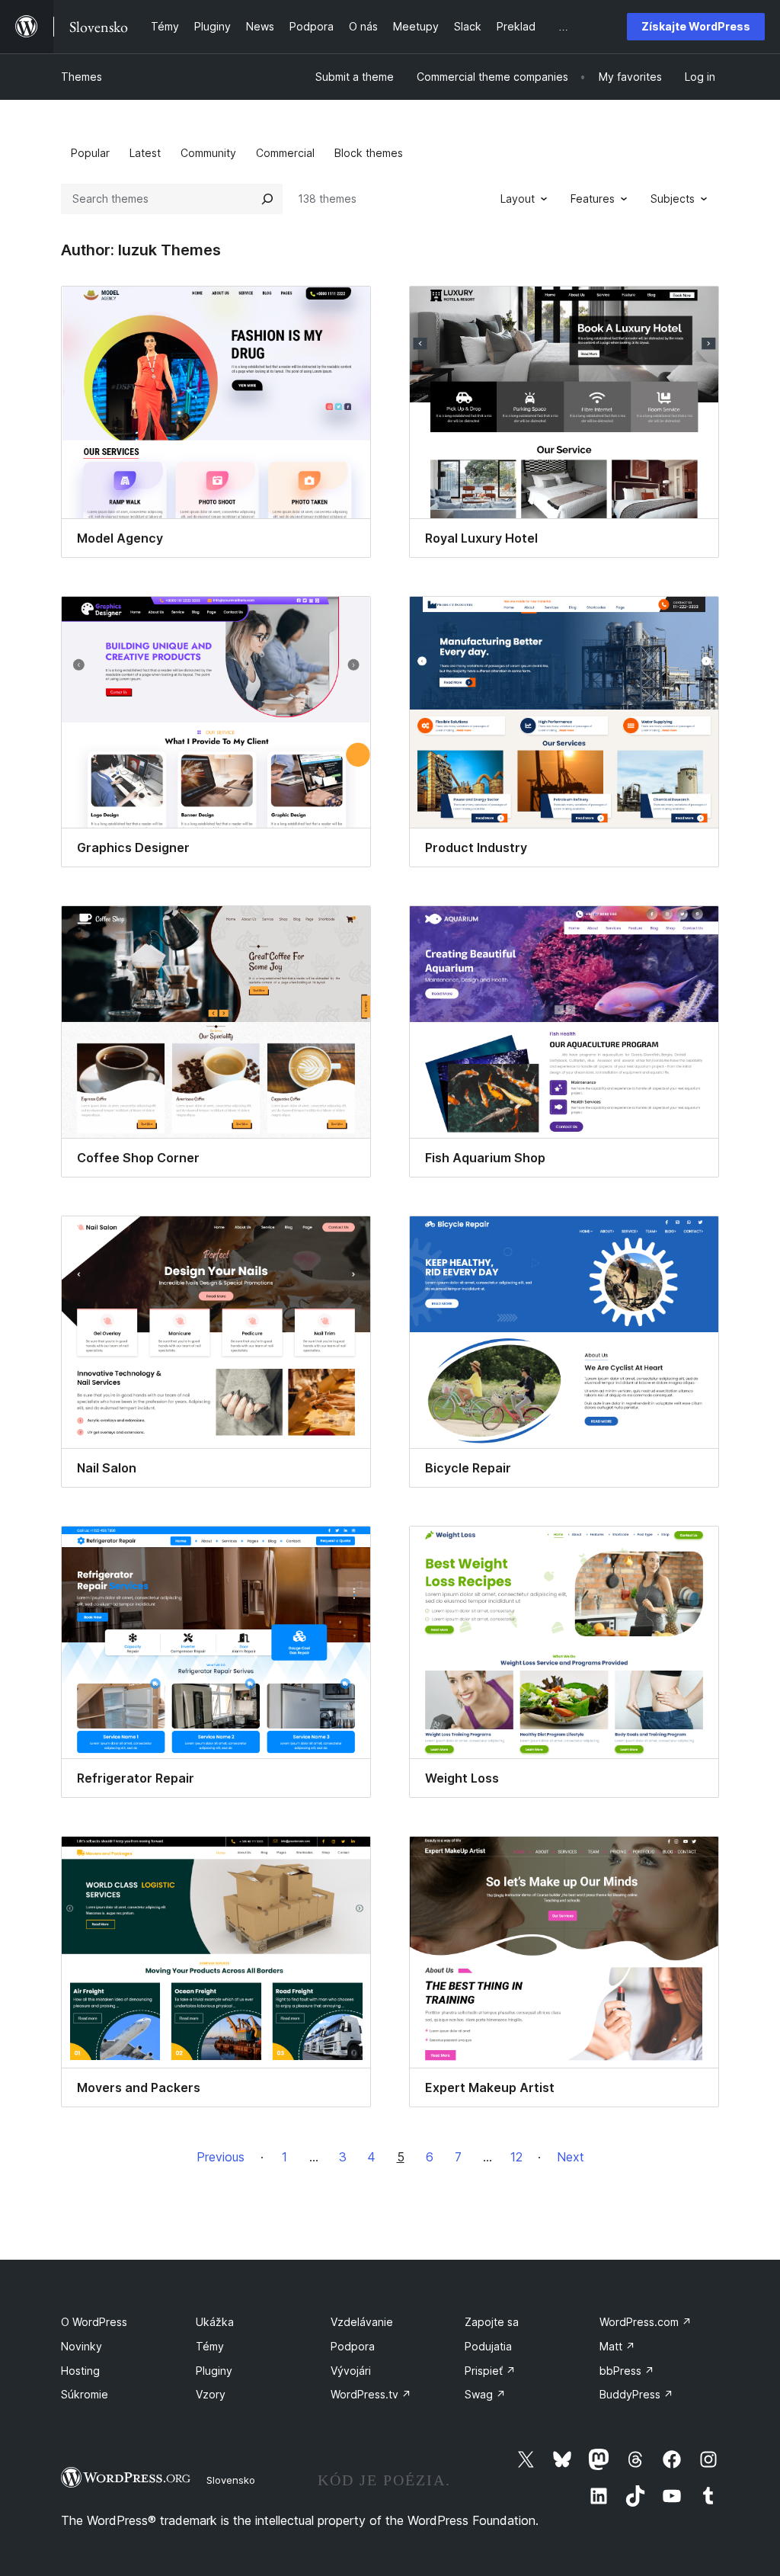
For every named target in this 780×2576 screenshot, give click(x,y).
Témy (210, 2346)
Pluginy (214, 2371)
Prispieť (490, 2371)
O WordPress (94, 2322)
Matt (617, 2346)
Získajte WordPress (696, 26)
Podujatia (488, 2346)
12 (516, 2157)
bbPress (627, 2371)
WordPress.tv (371, 2394)
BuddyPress (636, 2394)
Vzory (211, 2394)
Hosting (80, 2371)
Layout (518, 199)
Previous (221, 2157)
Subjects (673, 199)
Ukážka (215, 2322)
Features (593, 199)
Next (571, 2157)
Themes (82, 77)
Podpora (353, 2346)
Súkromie (85, 2394)
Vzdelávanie (362, 2322)
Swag (485, 2394)
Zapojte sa (492, 2322)
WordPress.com (646, 2322)
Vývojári (351, 2371)
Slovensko (231, 2480)
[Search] (267, 199)
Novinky (82, 2346)
